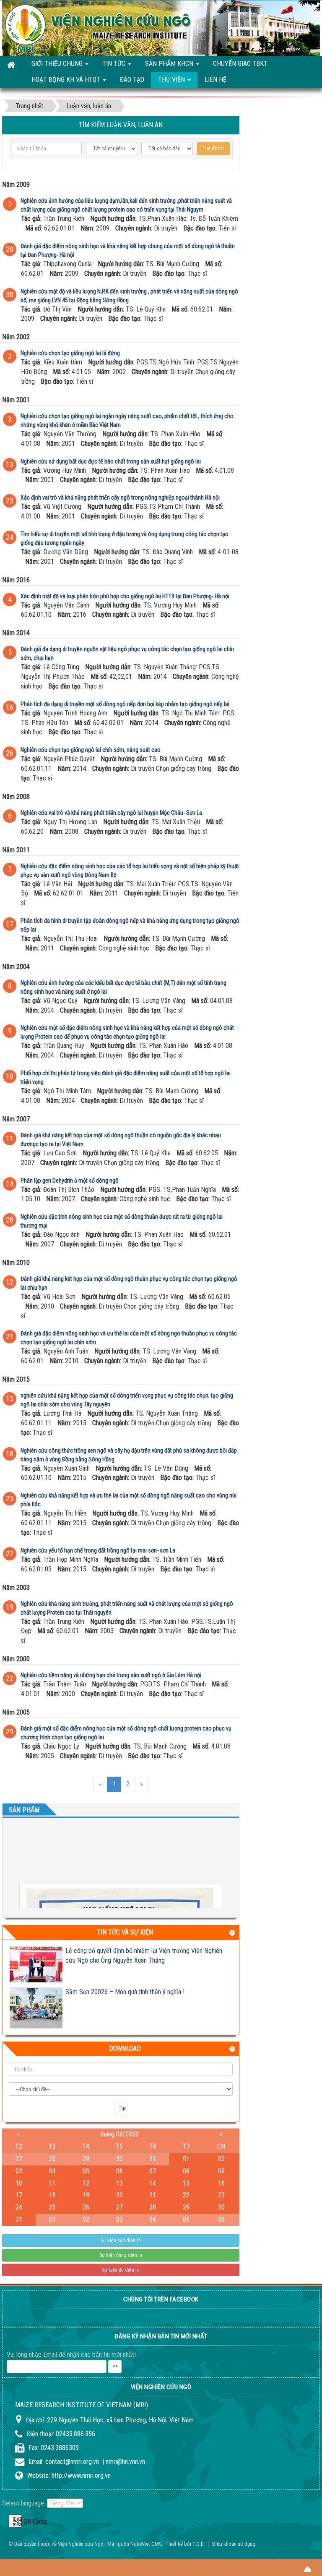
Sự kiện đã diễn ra (121, 2270)
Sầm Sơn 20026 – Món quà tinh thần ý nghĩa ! (125, 1992)
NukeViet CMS (146, 2544)
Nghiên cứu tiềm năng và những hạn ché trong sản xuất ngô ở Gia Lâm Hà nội (111, 1675)
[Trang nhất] (12, 64)
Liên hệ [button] (216, 80)
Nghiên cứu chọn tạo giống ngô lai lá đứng (70, 353)
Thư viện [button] (172, 80)
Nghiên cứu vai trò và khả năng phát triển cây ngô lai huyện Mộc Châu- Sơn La (111, 813)
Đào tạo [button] (132, 80)
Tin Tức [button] (115, 64)
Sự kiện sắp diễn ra (121, 2241)
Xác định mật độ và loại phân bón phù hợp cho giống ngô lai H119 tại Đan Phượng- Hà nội (125, 596)
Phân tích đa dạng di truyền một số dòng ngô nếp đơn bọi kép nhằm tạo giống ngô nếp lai (125, 704)
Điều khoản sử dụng (234, 2544)
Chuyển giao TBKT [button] (240, 64)
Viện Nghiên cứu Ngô (81, 2544)
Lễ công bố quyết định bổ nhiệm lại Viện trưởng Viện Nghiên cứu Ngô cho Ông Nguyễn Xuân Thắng (144, 1956)
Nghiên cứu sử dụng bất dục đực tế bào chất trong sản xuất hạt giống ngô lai (111, 461)
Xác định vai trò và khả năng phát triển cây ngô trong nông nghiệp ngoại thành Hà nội (120, 497)
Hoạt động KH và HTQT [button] (67, 80)
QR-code (15, 2521)
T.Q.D (198, 2544)
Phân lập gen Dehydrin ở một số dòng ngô (70, 1181)
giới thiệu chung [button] (58, 64)
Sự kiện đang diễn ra (121, 2255)
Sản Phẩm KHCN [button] (170, 64)
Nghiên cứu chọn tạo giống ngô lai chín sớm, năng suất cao (91, 750)
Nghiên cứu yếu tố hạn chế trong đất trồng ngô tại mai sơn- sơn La (98, 1550)
